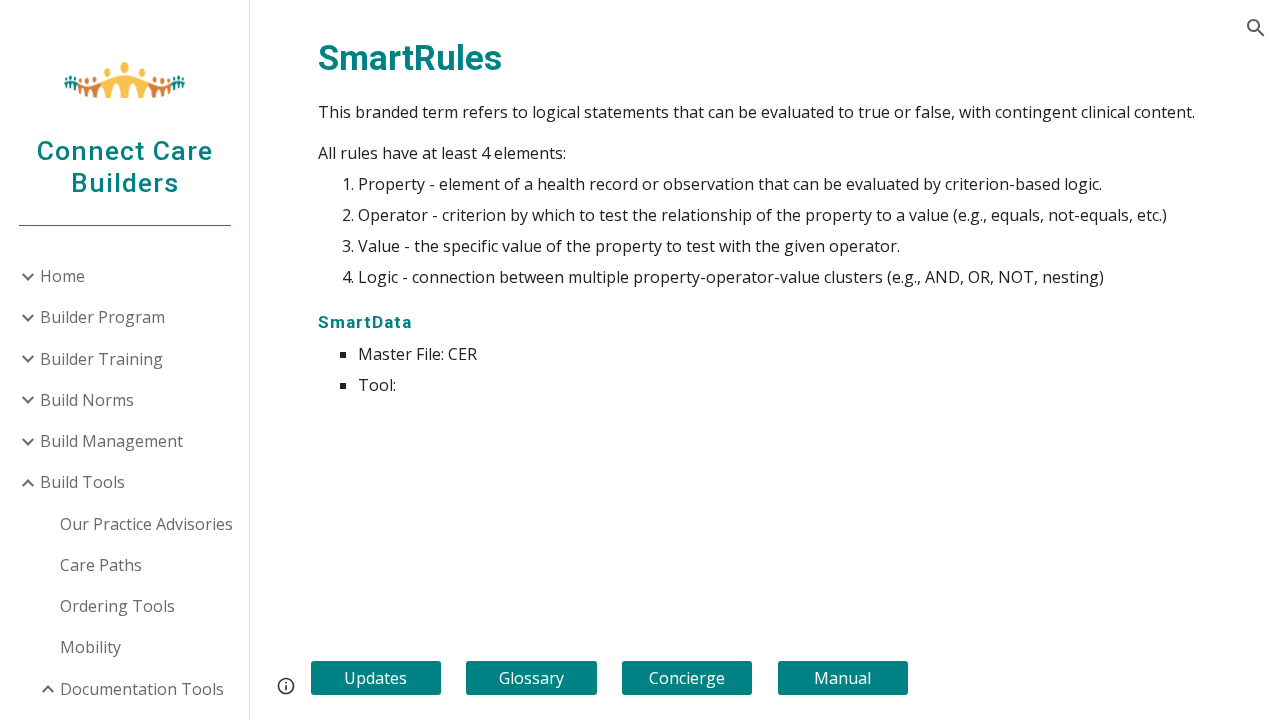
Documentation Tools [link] (142, 689)
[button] (1256, 28)
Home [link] (62, 276)
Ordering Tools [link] (117, 606)
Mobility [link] (90, 647)
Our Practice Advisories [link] (146, 524)
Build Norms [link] (87, 400)
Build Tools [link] (82, 482)
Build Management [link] (111, 441)
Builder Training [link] (101, 359)
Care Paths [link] (101, 565)
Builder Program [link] (102, 317)
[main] (765, 215)
